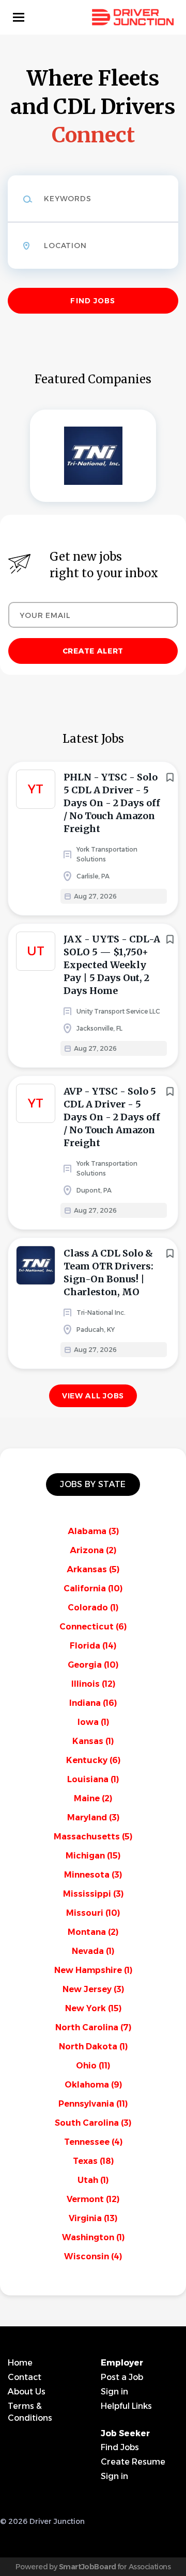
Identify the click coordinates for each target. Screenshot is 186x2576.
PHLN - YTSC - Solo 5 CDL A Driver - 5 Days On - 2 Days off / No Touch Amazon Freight (112, 803)
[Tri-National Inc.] (93, 456)
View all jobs (93, 1396)
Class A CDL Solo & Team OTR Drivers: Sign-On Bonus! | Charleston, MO (109, 1273)
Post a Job (122, 2377)
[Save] (170, 777)
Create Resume (133, 2462)
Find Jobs (93, 301)
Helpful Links (126, 2406)
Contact (25, 2377)
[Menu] (19, 17)
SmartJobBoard (88, 2567)
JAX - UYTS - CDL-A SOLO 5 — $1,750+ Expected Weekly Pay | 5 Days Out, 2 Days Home (112, 965)
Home (20, 2363)
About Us (27, 2392)
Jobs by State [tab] (93, 1484)
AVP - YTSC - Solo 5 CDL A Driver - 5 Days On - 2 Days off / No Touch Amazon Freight (112, 1117)
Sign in (114, 2392)
